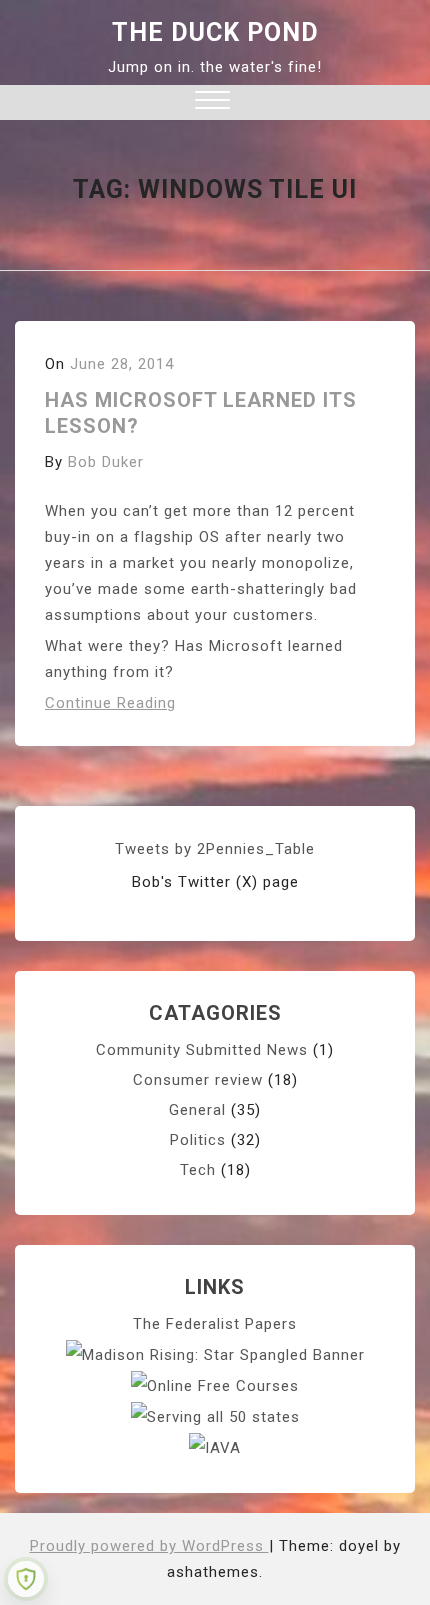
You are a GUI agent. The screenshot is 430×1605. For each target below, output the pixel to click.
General (197, 1110)
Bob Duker (106, 462)
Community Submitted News (202, 1050)
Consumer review (198, 1080)
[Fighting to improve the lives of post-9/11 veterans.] (215, 1447)
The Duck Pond (215, 32)
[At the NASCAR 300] (215, 1354)
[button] (212, 102)
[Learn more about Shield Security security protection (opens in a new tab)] (26, 1579)
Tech (198, 1170)
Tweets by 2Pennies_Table (215, 849)
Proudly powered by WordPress (149, 1546)
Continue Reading (110, 703)
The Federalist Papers (215, 1324)
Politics (198, 1140)
